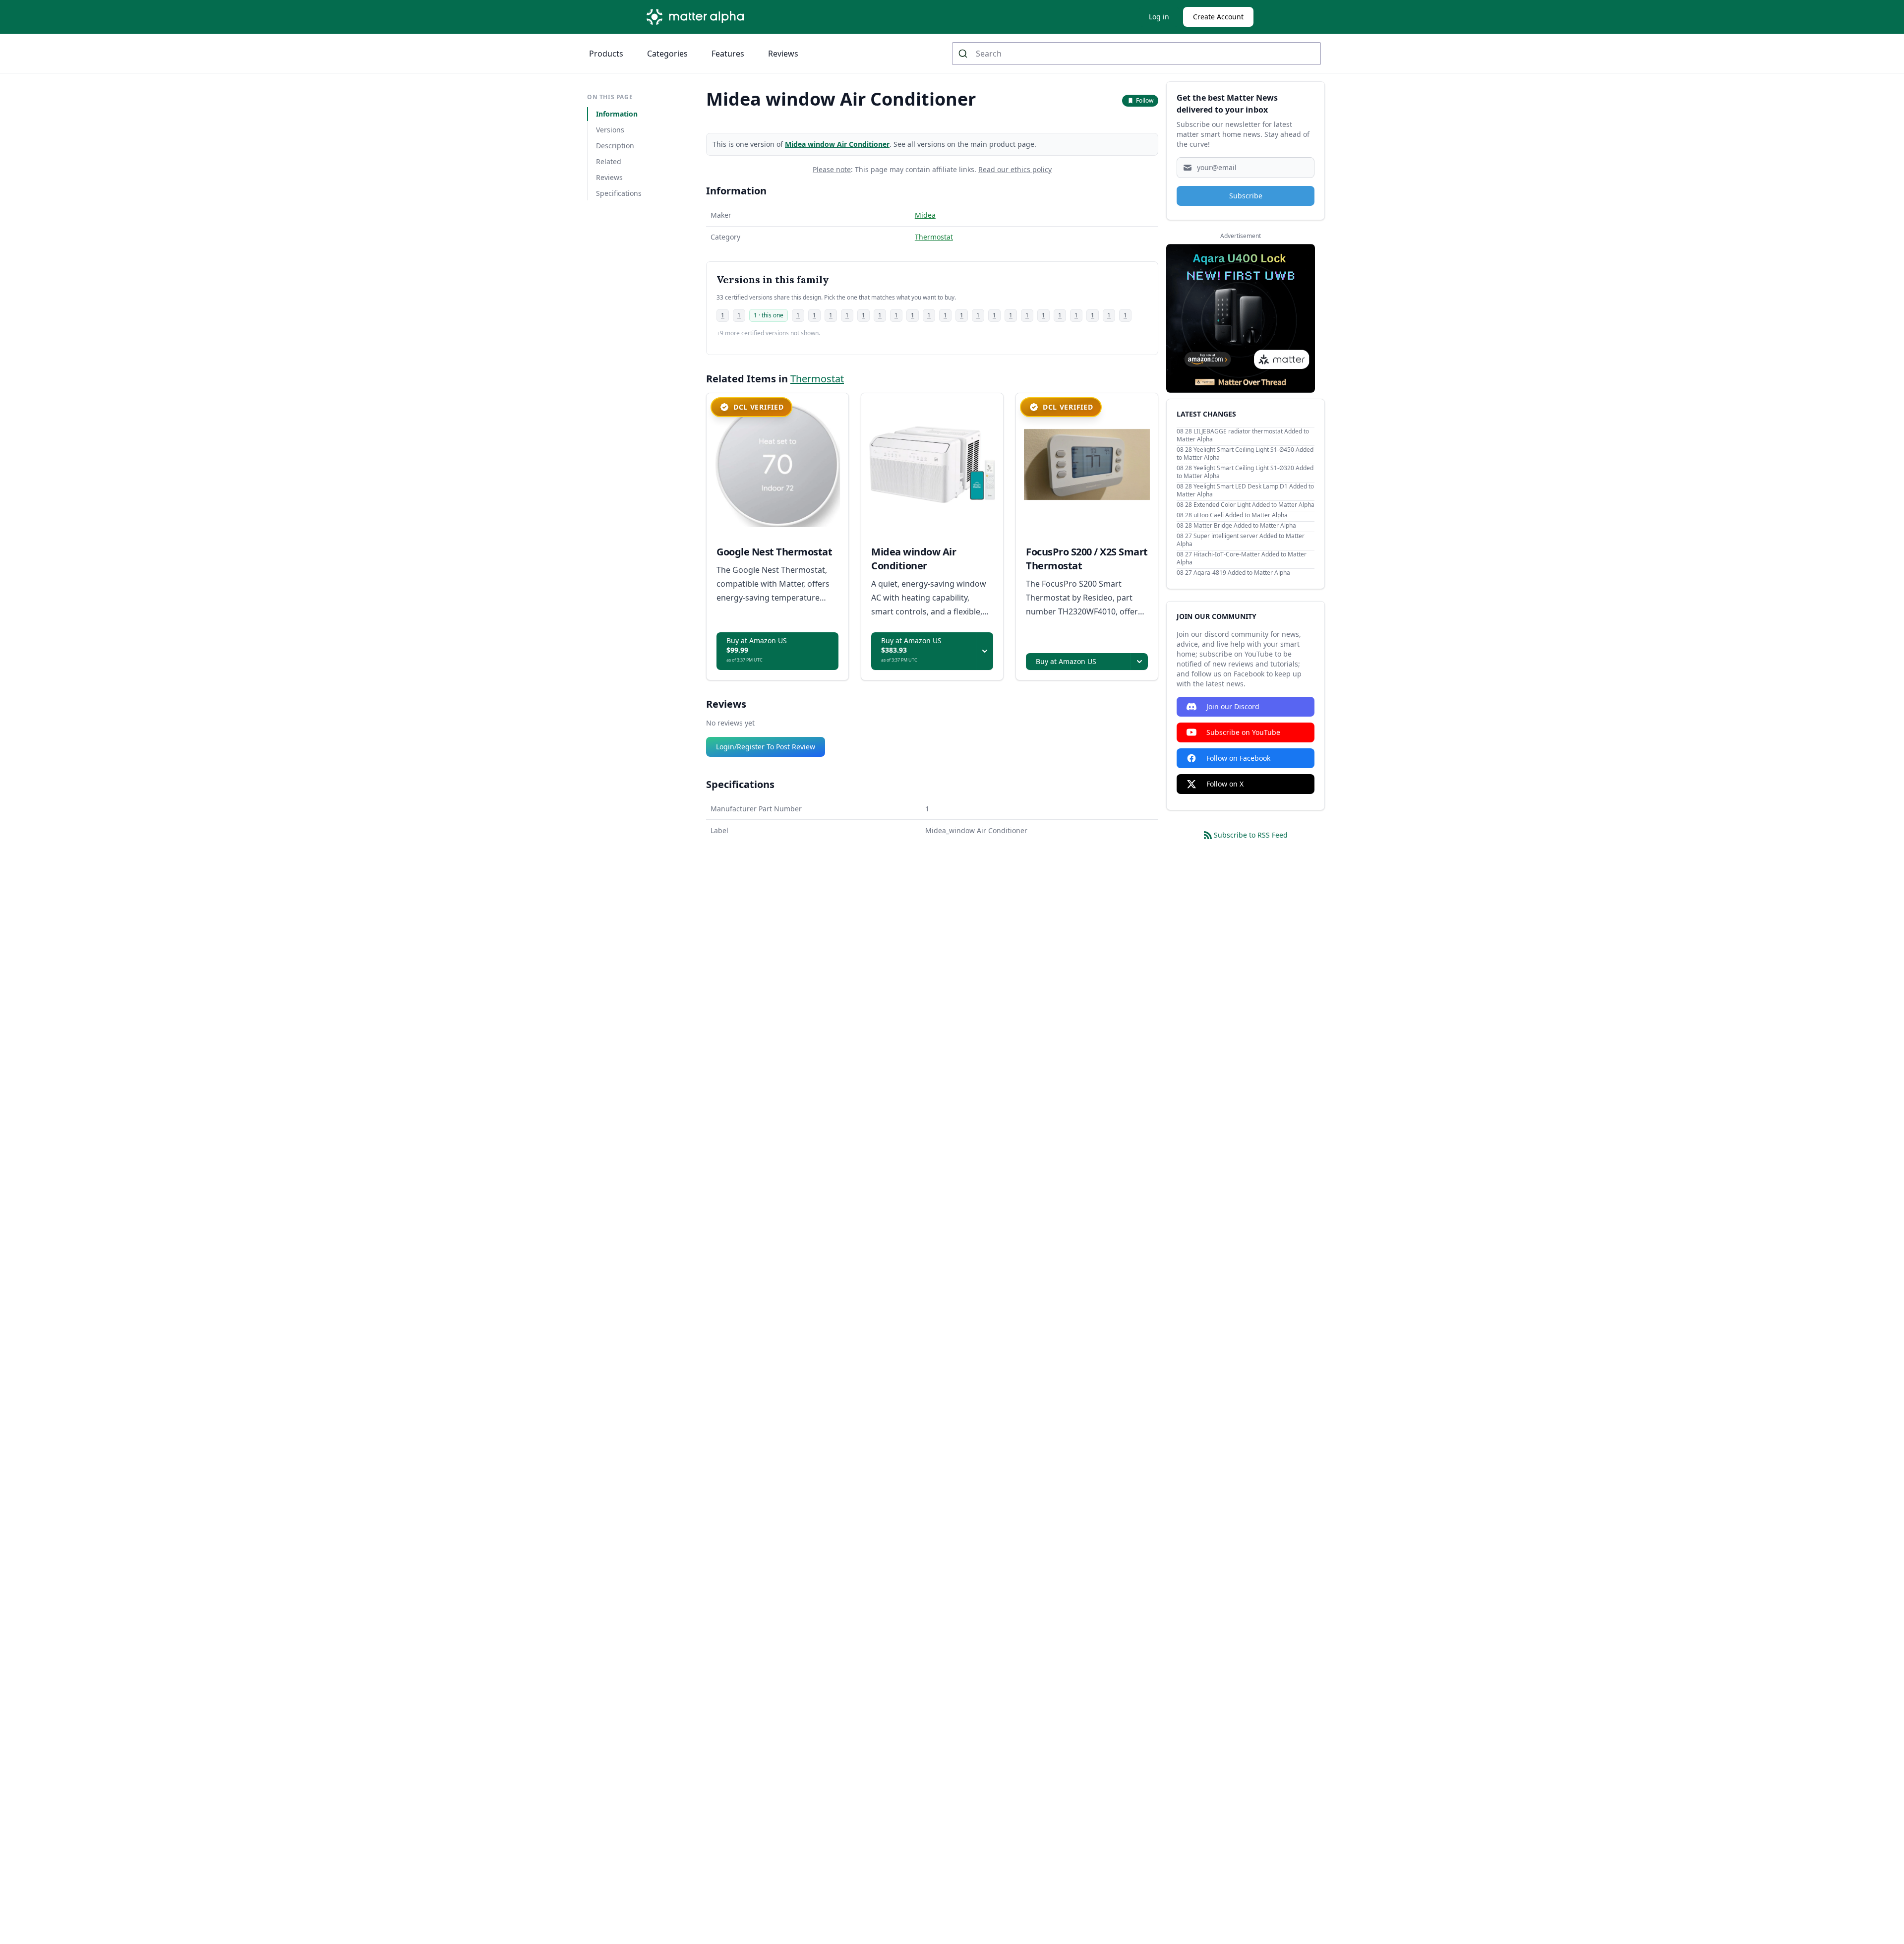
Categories (667, 54)
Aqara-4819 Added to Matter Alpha (1242, 573)
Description (615, 146)
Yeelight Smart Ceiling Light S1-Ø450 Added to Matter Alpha (1245, 454)
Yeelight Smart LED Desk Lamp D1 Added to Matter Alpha (1245, 490)
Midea (925, 215)
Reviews (783, 54)
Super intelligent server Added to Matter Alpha (1241, 540)
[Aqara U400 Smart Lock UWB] (1241, 318)
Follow (1145, 100)
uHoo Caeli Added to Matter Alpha (1241, 515)
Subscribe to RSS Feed (1251, 835)
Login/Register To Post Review (766, 747)
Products (606, 54)
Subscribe (1246, 196)
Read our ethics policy (1015, 169)
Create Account (1218, 17)
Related (609, 161)
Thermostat (934, 237)
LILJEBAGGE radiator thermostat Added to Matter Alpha (1243, 435)
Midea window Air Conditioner (837, 144)
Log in (1159, 17)
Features (728, 54)
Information (617, 114)
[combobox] (1136, 54)
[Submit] (964, 54)
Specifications (619, 193)
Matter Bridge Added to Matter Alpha (1245, 525)
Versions (610, 130)
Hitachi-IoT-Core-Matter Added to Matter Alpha (1242, 558)
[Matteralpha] (698, 17)
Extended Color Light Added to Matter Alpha (1254, 505)
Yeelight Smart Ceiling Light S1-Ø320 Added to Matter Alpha (1245, 472)
